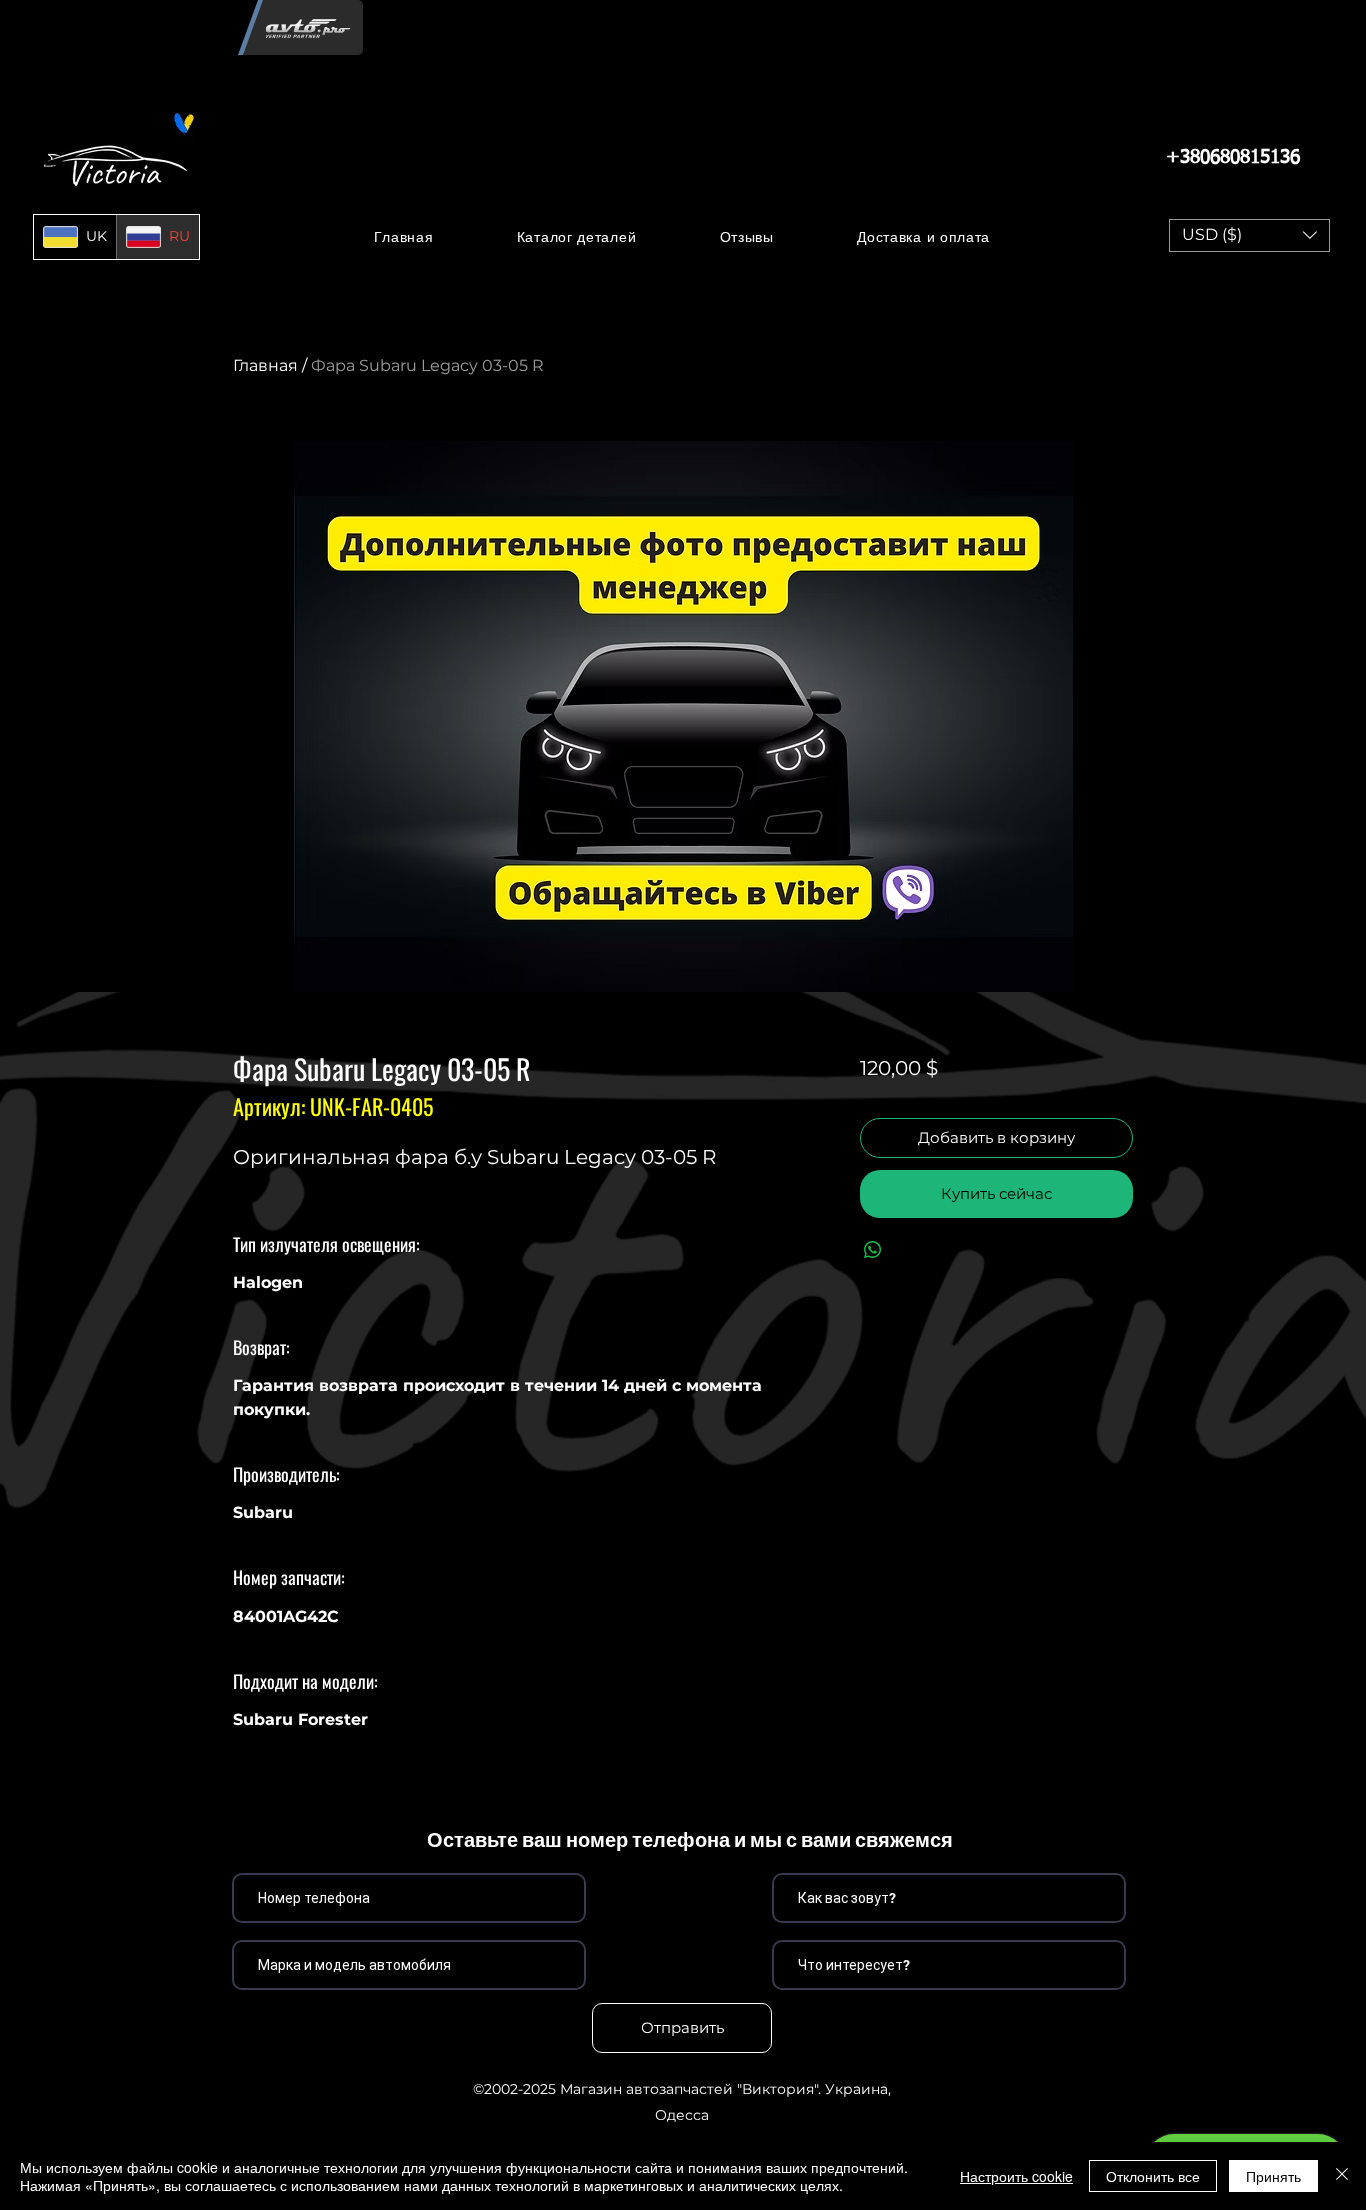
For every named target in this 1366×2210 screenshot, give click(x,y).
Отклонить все (1153, 2176)
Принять (1273, 2176)
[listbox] (1249, 235)
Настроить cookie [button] (1016, 2176)
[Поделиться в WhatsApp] (873, 1250)
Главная (265, 365)
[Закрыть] (1342, 2176)
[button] (576, 236)
